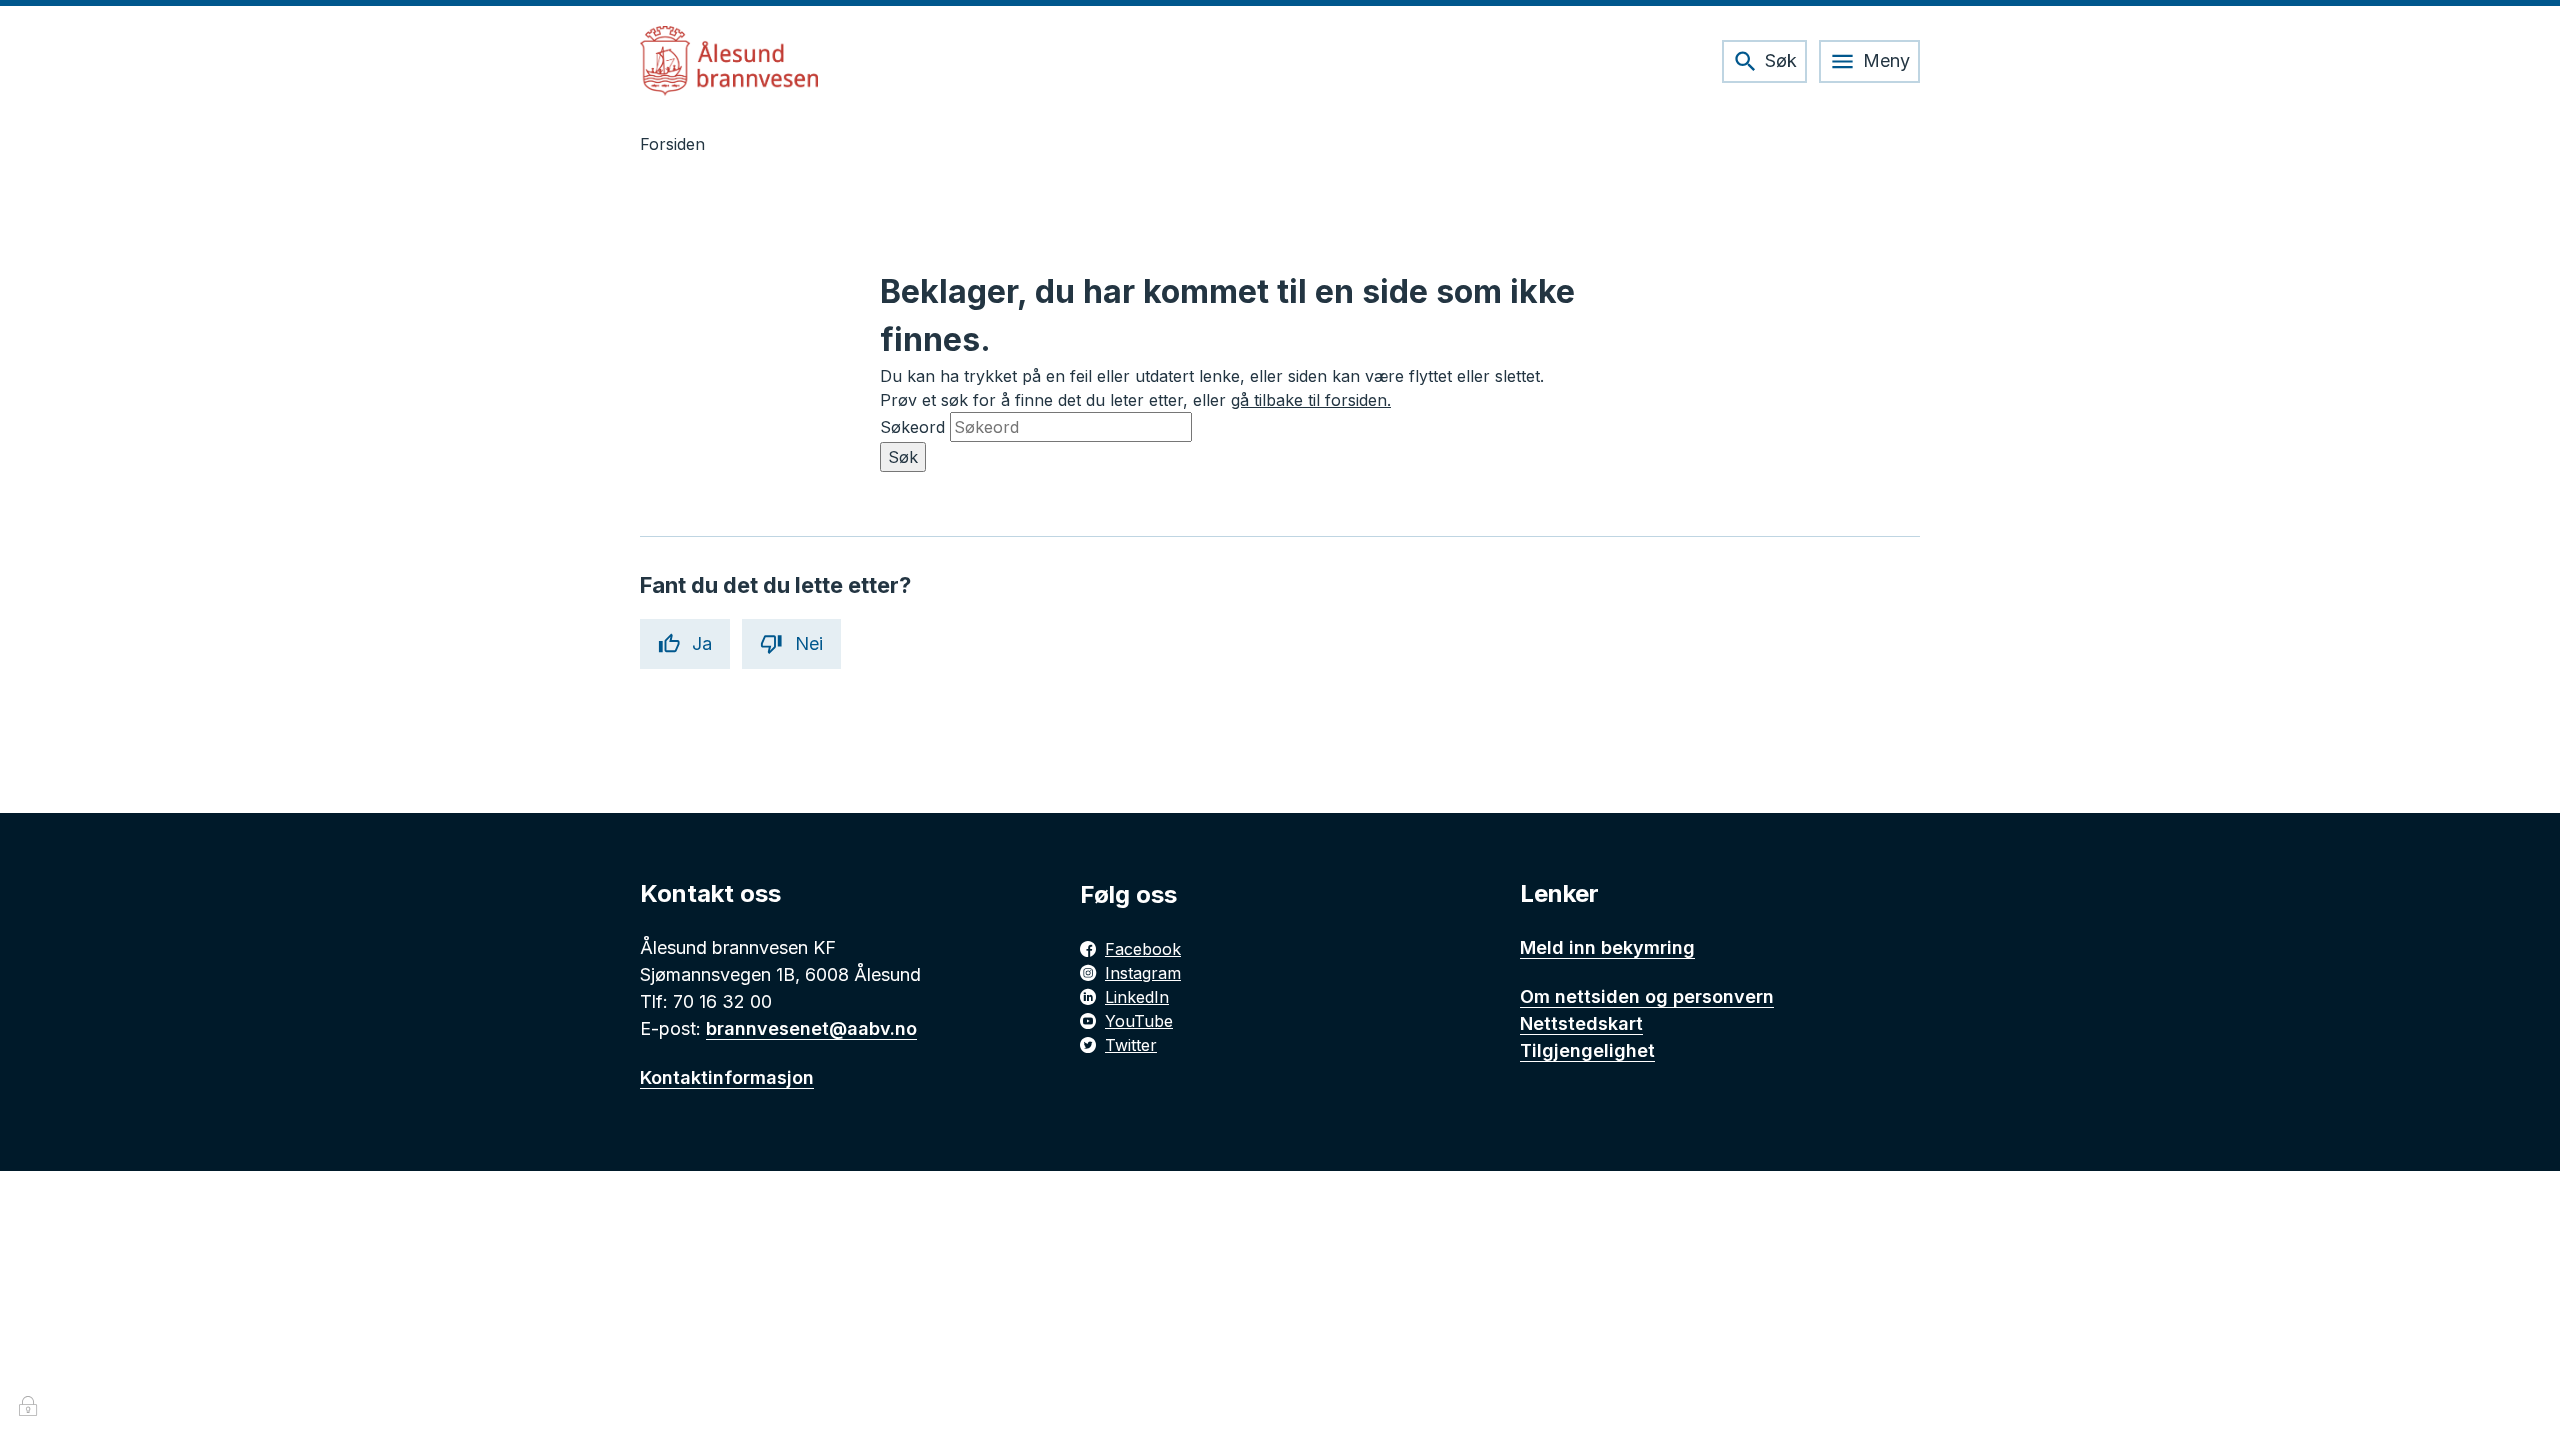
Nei (809, 643)
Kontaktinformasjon (727, 1077)
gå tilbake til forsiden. (1311, 400)
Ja (702, 643)
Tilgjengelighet (1587, 1050)
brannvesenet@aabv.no (811, 1028)
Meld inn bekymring (1607, 947)
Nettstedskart (1581, 1023)
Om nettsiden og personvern (1647, 996)
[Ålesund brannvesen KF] (729, 61)
